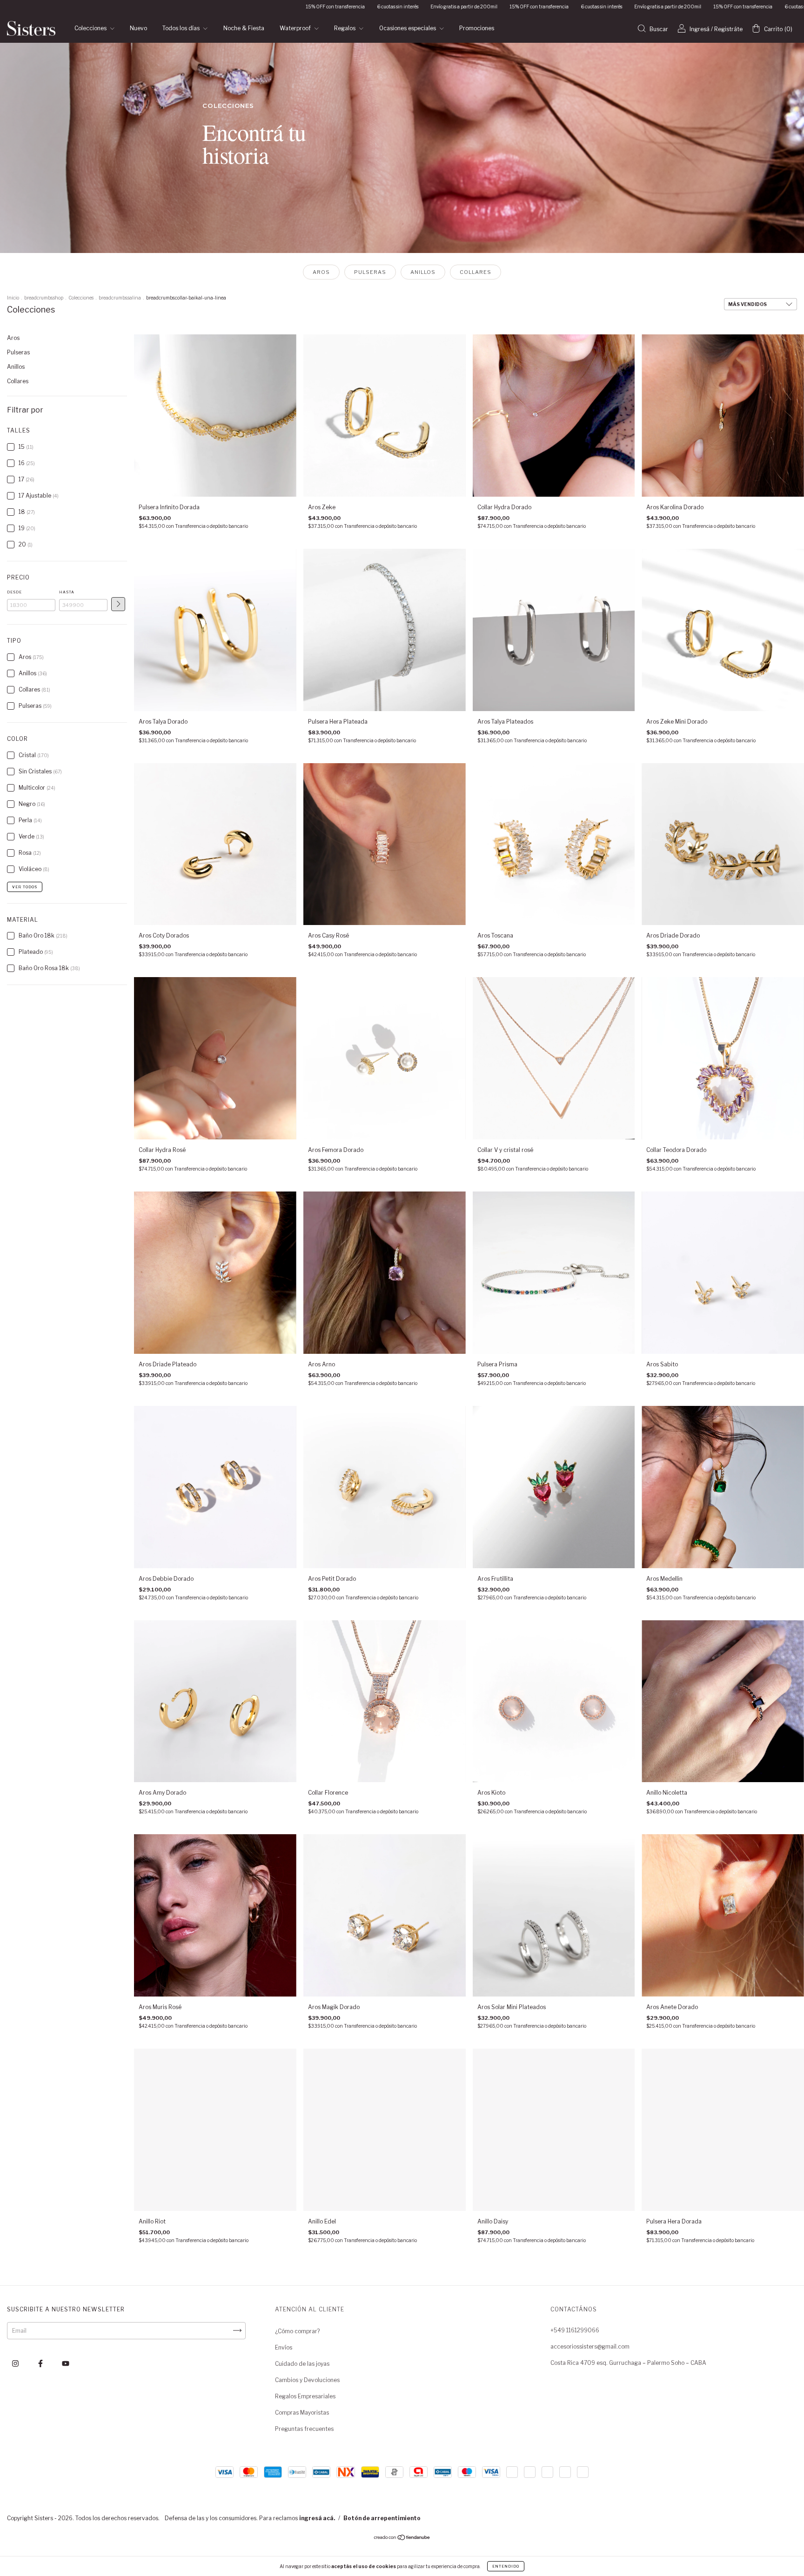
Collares (18, 381)
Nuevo (138, 28)
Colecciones (91, 28)
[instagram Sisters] (16, 2363)
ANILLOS (423, 272)
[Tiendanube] (402, 2539)
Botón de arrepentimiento (382, 2518)
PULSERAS (370, 272)
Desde (14, 592)
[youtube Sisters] (66, 2363)
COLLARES (476, 272)
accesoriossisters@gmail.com (590, 2346)
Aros (13, 338)
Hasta (67, 592)
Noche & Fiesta (244, 28)
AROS (321, 272)
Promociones (477, 28)
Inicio (13, 298)
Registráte (728, 29)
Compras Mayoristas (302, 2413)
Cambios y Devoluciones (307, 2380)
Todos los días (182, 28)
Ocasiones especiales (408, 28)
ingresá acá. (317, 2518)
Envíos (284, 2347)
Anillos (16, 367)
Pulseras (18, 352)
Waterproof (296, 28)
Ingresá (700, 29)
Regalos (345, 28)
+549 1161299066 (575, 2330)
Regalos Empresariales (305, 2396)
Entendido (506, 2566)
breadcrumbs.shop (44, 298)
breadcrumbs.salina (120, 298)
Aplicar (118, 604)
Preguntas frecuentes (304, 2429)
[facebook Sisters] (41, 2363)
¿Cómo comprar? (297, 2331)
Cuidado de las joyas (302, 2364)
